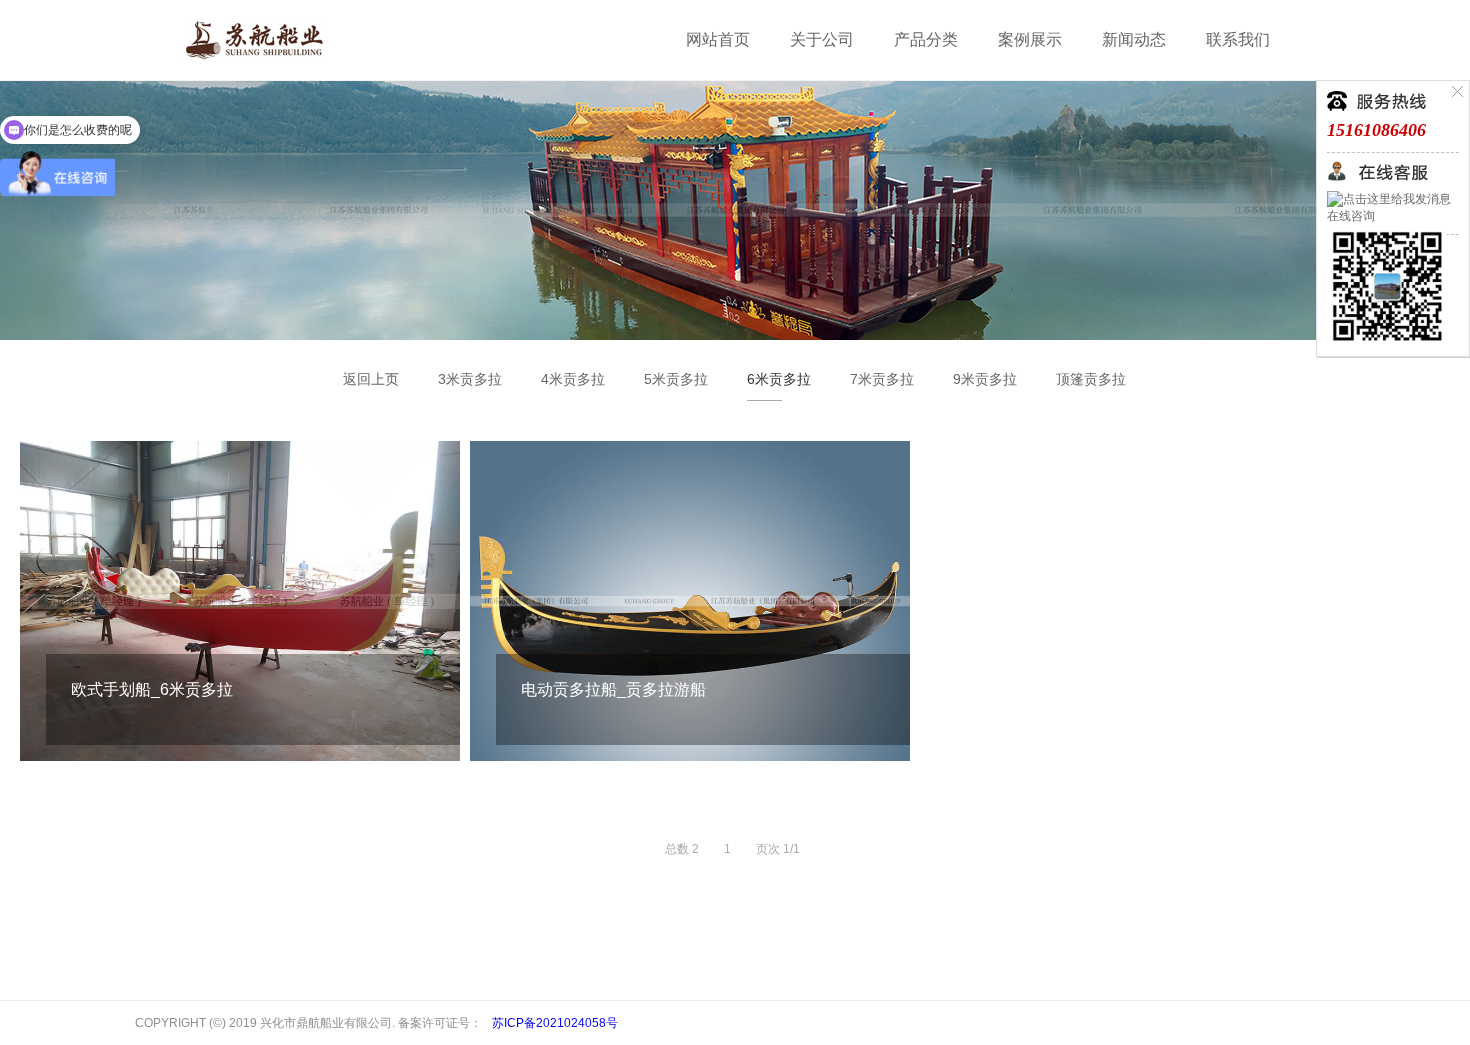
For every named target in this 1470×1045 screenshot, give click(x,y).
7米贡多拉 (882, 379)
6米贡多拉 (779, 379)
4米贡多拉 (573, 379)
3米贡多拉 (470, 379)
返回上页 (371, 379)
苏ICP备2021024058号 (555, 1023)
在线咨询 (1351, 216)
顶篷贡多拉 (1091, 379)
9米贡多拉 (985, 379)
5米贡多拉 (676, 379)
